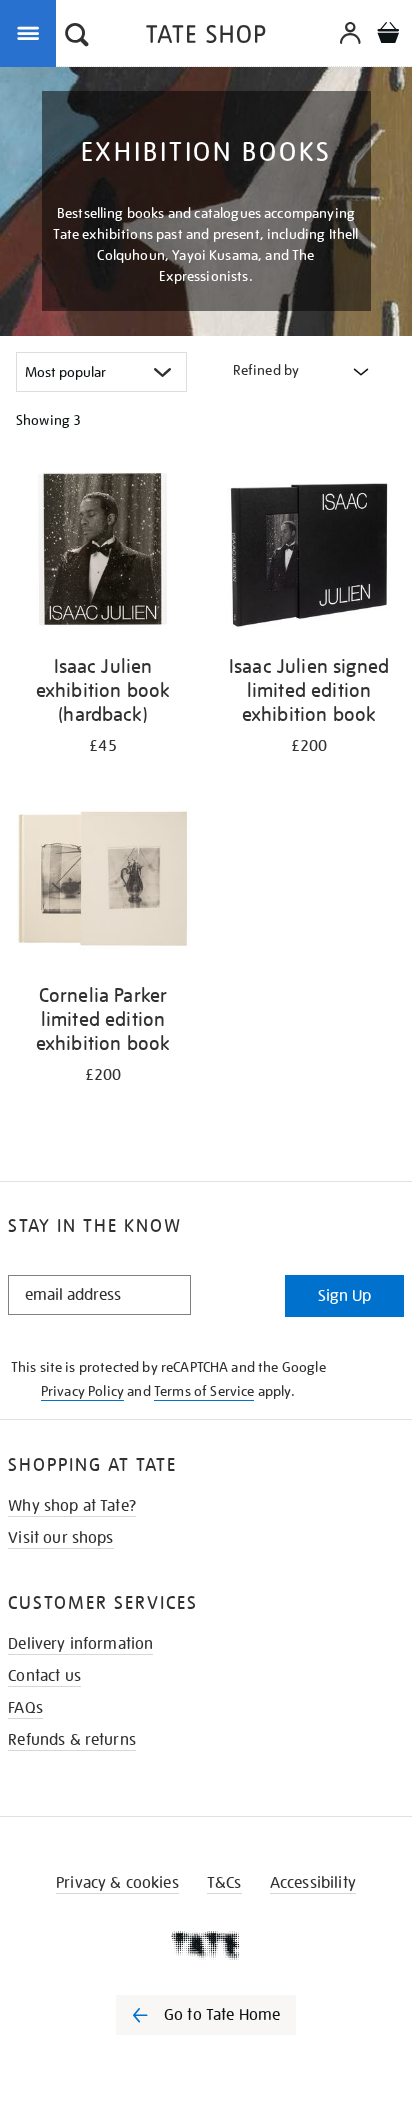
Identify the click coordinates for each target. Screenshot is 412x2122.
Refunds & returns (72, 1740)
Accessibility (313, 1883)
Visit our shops (60, 1538)
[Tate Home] (206, 1945)
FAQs (25, 1708)
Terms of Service (204, 1391)
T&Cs (224, 1883)
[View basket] (388, 35)
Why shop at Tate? (72, 1506)
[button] (77, 37)
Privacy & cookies (117, 1883)
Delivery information (80, 1644)
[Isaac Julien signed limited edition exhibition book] (309, 552)
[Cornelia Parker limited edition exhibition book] (103, 881)
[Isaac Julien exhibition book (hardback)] (103, 552)
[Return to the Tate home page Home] (206, 37)
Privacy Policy (82, 1391)
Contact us (44, 1676)
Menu (32, 32)
